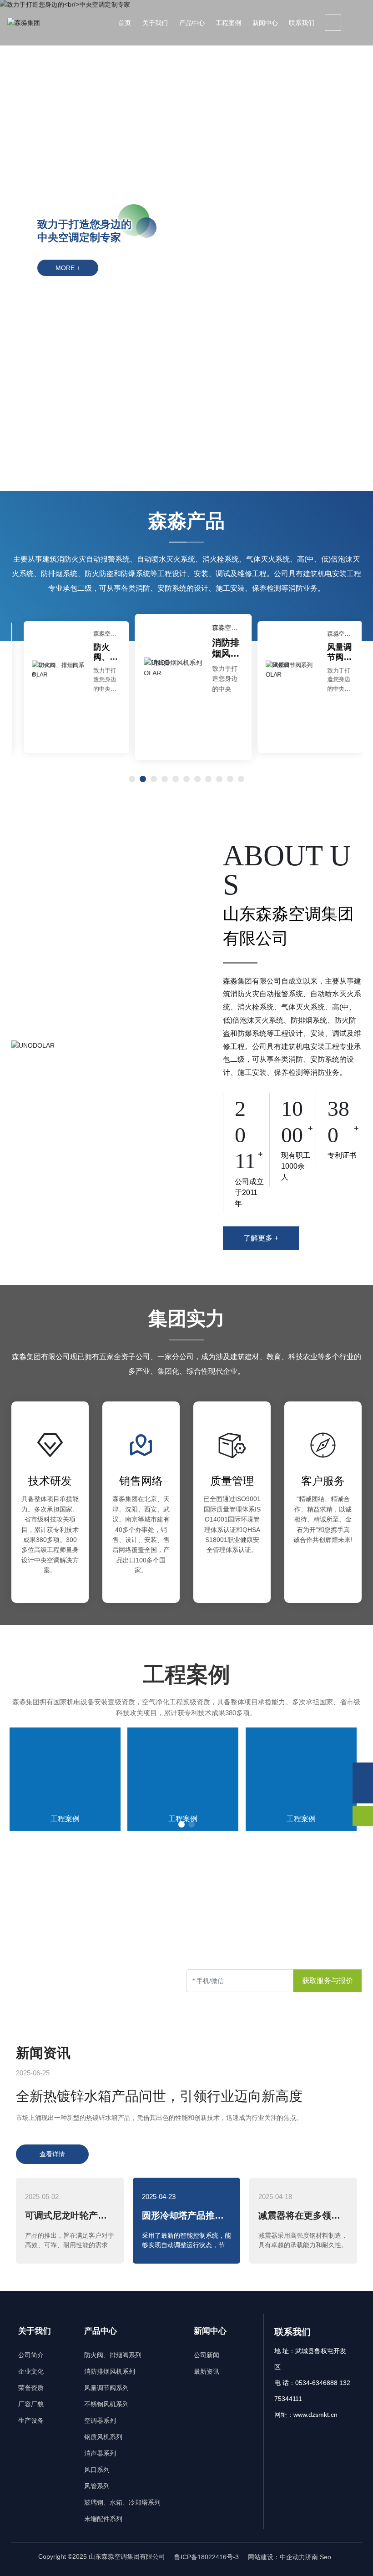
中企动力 (292, 2557)
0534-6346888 (40, 1993)
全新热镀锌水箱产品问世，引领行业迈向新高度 (159, 2096)
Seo (326, 2557)
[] (333, 23)
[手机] (363, 1773)
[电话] (363, 1793)
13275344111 (105, 1993)
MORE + (68, 268)
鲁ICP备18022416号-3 (207, 2557)
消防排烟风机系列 (219, 653)
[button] (350, 227)
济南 (312, 2557)
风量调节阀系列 (333, 657)
